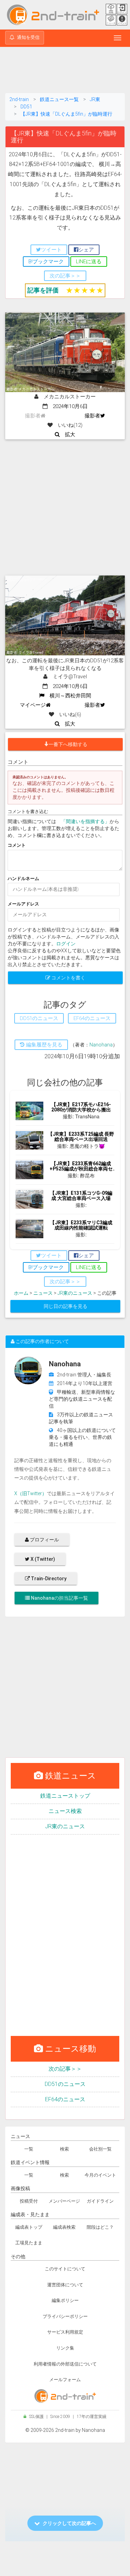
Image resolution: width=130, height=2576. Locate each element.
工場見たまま (29, 2243)
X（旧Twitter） (31, 1493)
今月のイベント (100, 2175)
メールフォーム (65, 2380)
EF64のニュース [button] (92, 1018)
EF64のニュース (65, 2099)
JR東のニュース (75, 1293)
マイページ (33, 705)
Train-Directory (48, 1579)
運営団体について (65, 2285)
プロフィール (44, 1540)
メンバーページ (64, 2201)
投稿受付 (29, 2201)
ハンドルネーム (23, 879)
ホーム (21, 1293)
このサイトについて (65, 2269)
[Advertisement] (65, 71)
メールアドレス (23, 904)
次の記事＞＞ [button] (65, 276)
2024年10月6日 (68, 406)
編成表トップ (29, 2227)
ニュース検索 (65, 1811)
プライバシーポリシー (65, 2316)
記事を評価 (43, 290)
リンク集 (65, 2348)
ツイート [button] (51, 250)
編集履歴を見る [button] (44, 1045)
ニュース (43, 1293)
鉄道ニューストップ (65, 1796)
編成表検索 (64, 2227)
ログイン (66, 944)
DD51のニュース (65, 2084)
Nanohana (101, 1045)
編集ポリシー (65, 2300)
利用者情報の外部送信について (65, 2364)
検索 (64, 2149)
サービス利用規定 (65, 2332)
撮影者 (92, 416)
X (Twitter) (42, 1559)
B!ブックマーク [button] (46, 262)
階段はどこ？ (100, 2227)
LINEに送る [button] (89, 262)
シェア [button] (86, 250)
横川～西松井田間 (68, 696)
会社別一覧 (100, 2149)
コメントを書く (68, 978)
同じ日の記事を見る (66, 1306)
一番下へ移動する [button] (68, 744)
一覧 (29, 2149)
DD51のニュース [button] (39, 1018)
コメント (17, 845)
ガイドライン (100, 2201)
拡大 (67, 434)
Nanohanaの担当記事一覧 (59, 1598)
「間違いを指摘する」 (85, 821)
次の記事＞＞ (65, 2069)
